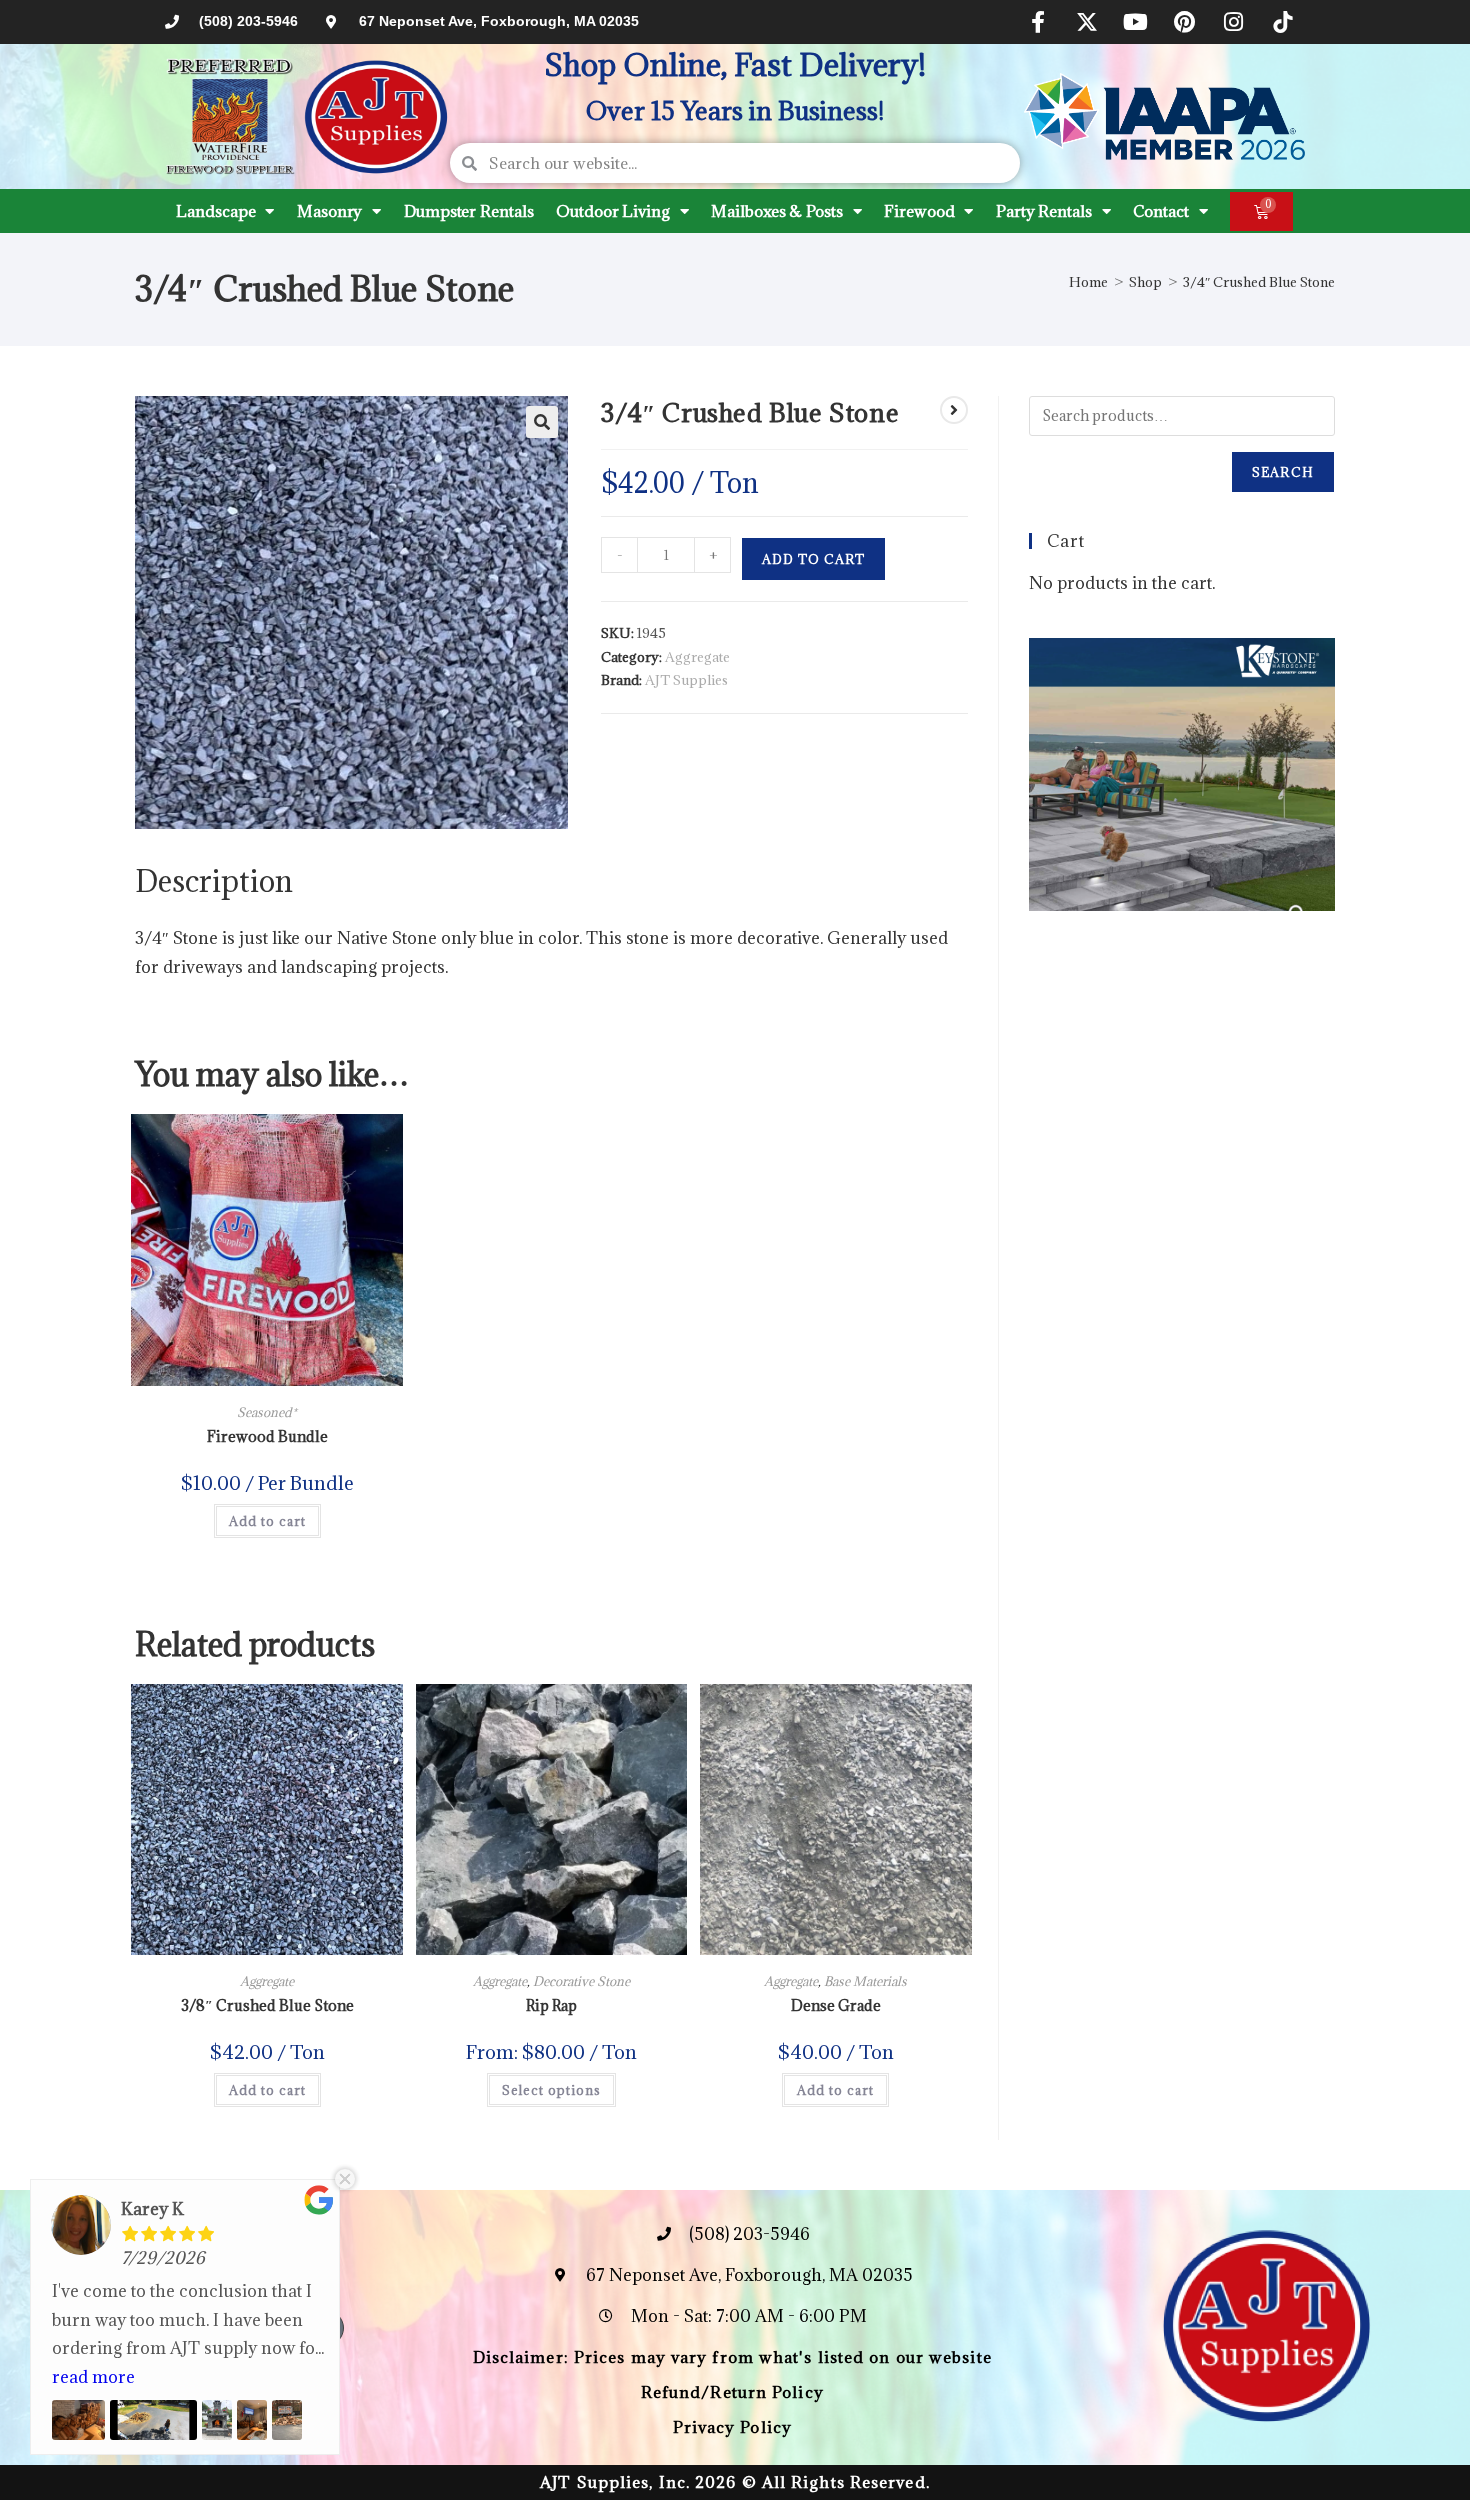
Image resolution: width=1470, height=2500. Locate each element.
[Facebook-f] (1038, 22)
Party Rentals (1044, 211)
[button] (542, 422)
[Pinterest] (1185, 22)
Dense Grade (836, 2005)
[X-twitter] (1087, 22)
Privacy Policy (732, 2427)
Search (1283, 472)
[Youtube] (1136, 22)
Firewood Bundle (267, 1436)
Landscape (215, 211)
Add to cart (813, 559)
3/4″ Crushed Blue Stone (1259, 282)
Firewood (919, 211)
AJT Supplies (686, 680)
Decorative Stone (581, 1981)
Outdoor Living (613, 211)
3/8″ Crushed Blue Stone (267, 2005)
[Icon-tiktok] (1283, 22)
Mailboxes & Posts (776, 211)
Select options (551, 2090)
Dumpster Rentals (468, 211)
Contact (1160, 211)
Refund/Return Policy (732, 2392)
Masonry (329, 211)
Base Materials (865, 1981)
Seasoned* (267, 1412)
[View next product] (954, 410)
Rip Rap (551, 2005)
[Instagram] (1234, 22)
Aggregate (697, 657)
